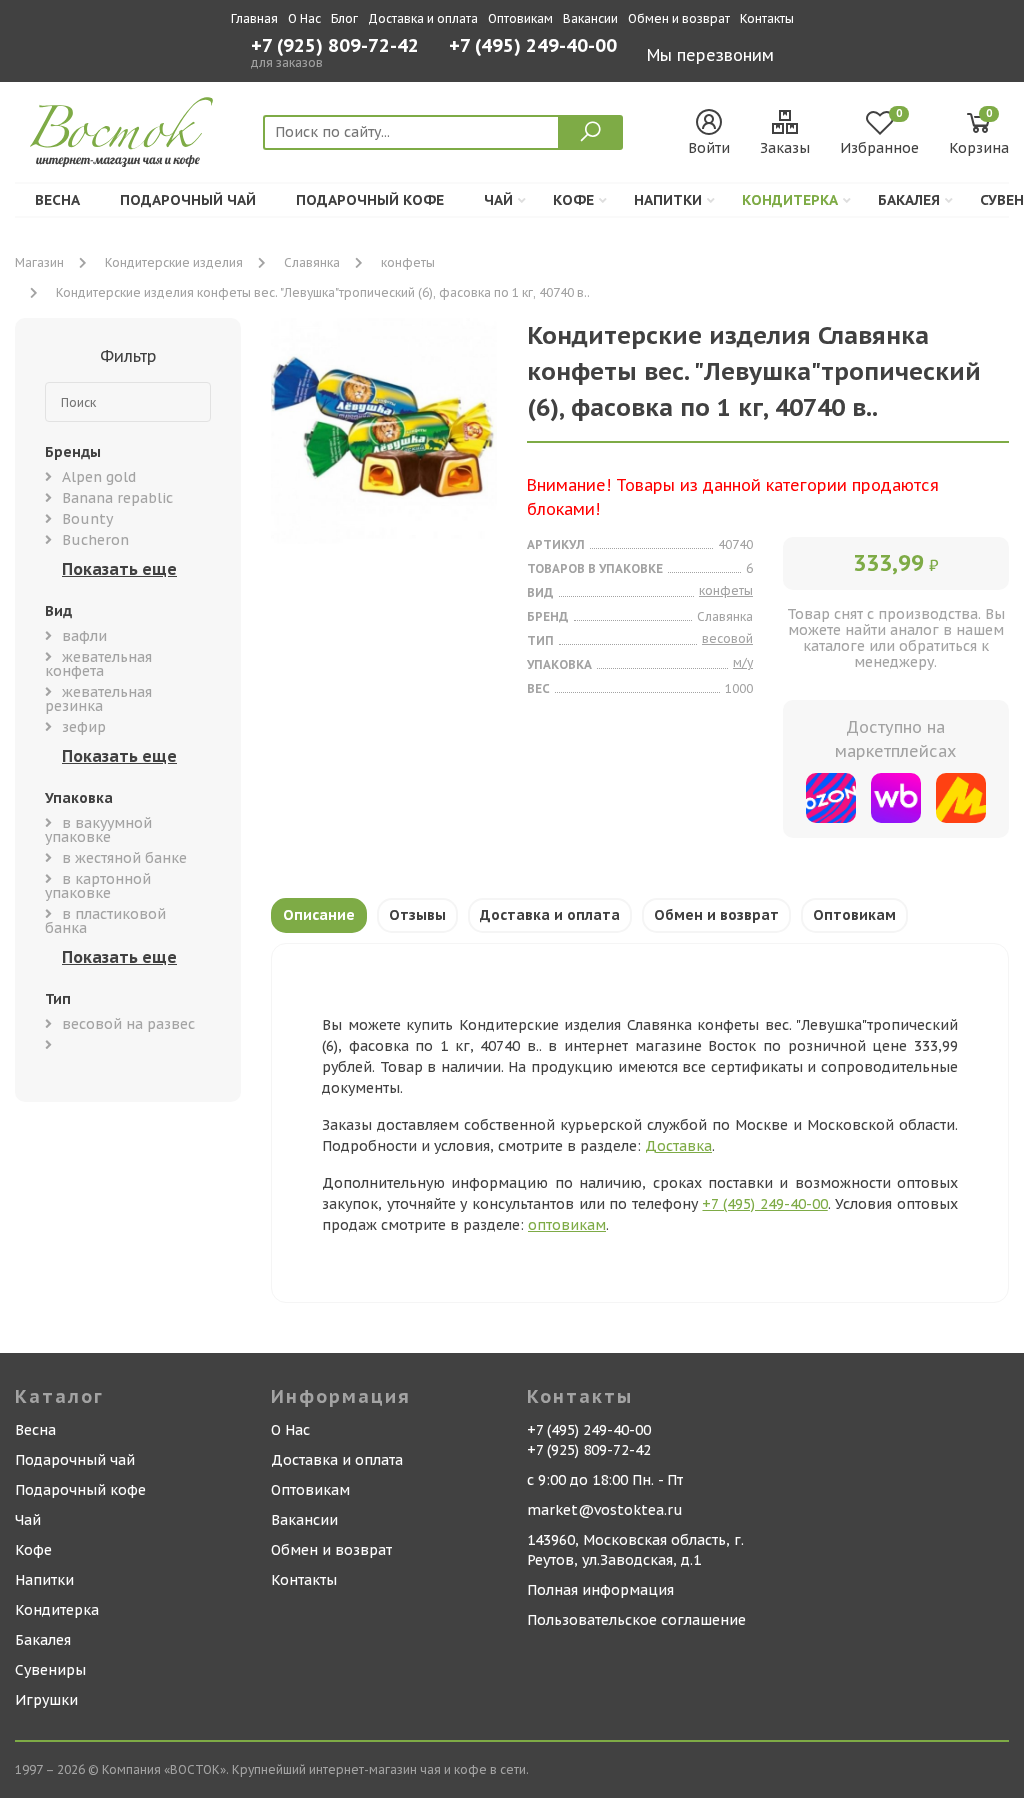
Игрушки (46, 1700)
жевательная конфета (98, 664)
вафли (84, 636)
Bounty (87, 519)
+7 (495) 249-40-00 (533, 47)
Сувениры (50, 1670)
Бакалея (909, 200)
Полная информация (600, 1590)
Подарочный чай (188, 200)
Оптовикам (520, 18)
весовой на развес (128, 1024)
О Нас (304, 18)
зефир (84, 727)
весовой (727, 638)
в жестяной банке (124, 858)
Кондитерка (790, 200)
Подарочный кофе (370, 200)
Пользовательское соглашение (636, 1620)
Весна (57, 200)
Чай (498, 200)
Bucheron (95, 540)
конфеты (408, 262)
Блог (344, 18)
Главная (254, 18)
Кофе (573, 200)
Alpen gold (99, 477)
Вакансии (590, 18)
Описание (319, 915)
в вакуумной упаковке (98, 830)
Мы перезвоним (710, 55)
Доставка (678, 1146)
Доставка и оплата (423, 18)
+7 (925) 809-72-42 (335, 46)
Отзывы (417, 915)
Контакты (767, 18)
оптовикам (567, 1225)
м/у (743, 662)
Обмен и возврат (679, 18)
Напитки (668, 200)
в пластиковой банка (105, 921)
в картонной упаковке (98, 886)
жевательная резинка (98, 699)
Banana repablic (117, 498)
